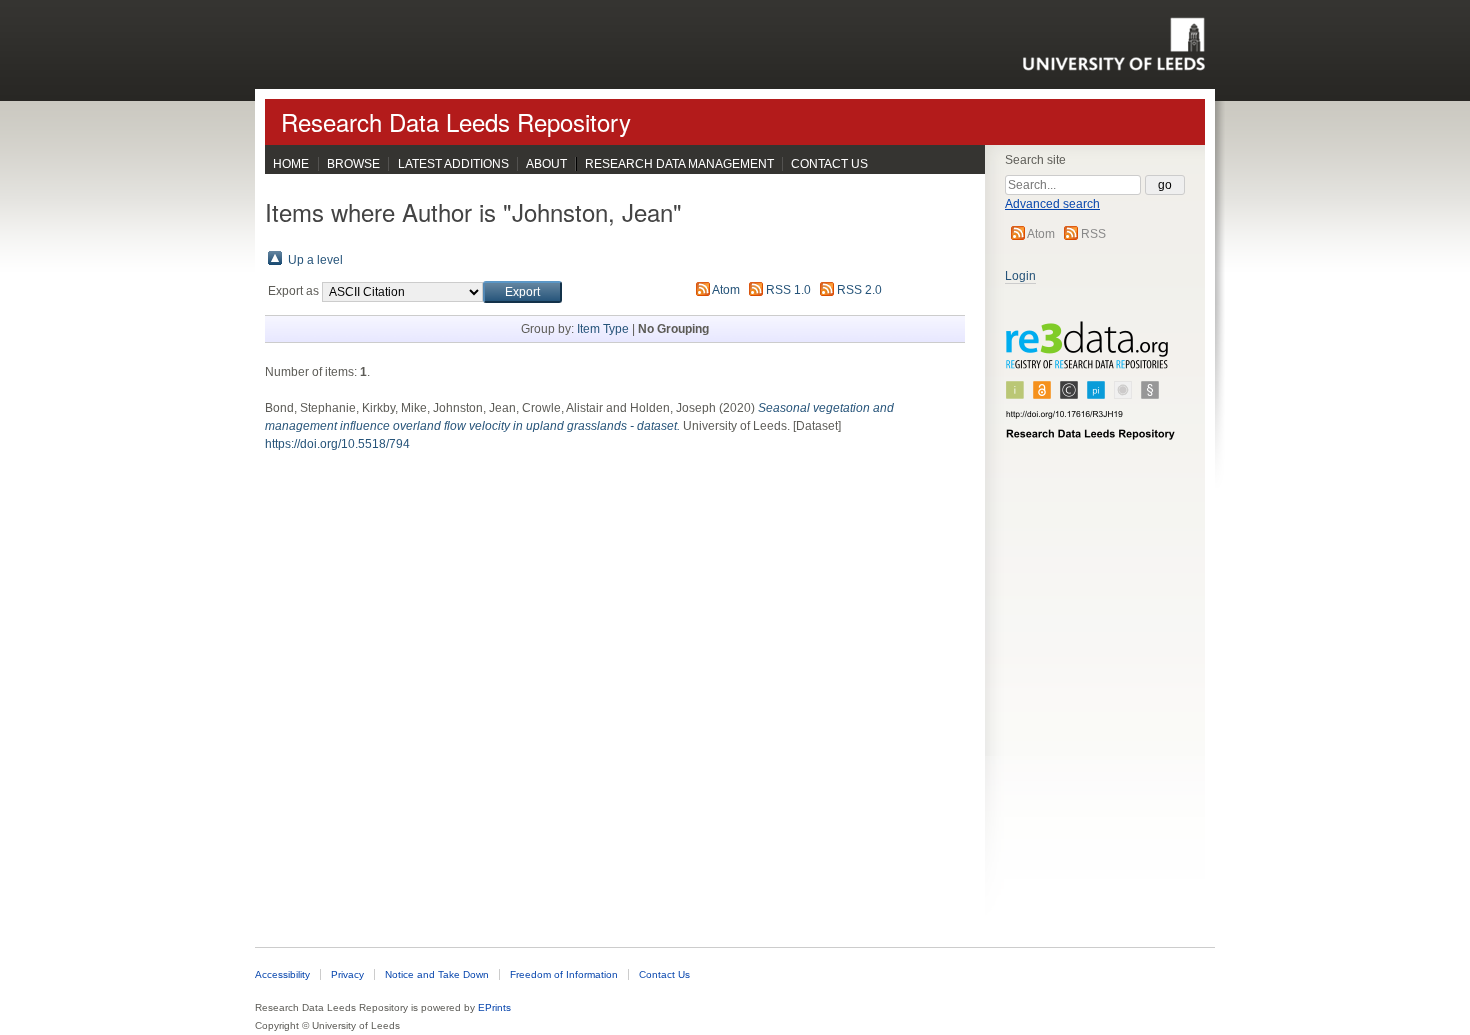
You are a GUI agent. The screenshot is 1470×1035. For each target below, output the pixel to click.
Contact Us (829, 164)
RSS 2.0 (859, 290)
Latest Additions (453, 164)
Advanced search (1052, 204)
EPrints (494, 1007)
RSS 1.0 (788, 290)
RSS (1093, 234)
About (546, 164)
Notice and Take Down (437, 974)
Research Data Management (679, 164)
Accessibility (282, 974)
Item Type (603, 329)
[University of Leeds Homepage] (1113, 44)
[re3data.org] (1091, 389)
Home (291, 164)
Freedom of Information (564, 974)
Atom (1041, 234)
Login (1020, 276)
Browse (353, 164)
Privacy (347, 974)
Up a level (315, 260)
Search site (1035, 160)
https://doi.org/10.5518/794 (337, 444)
